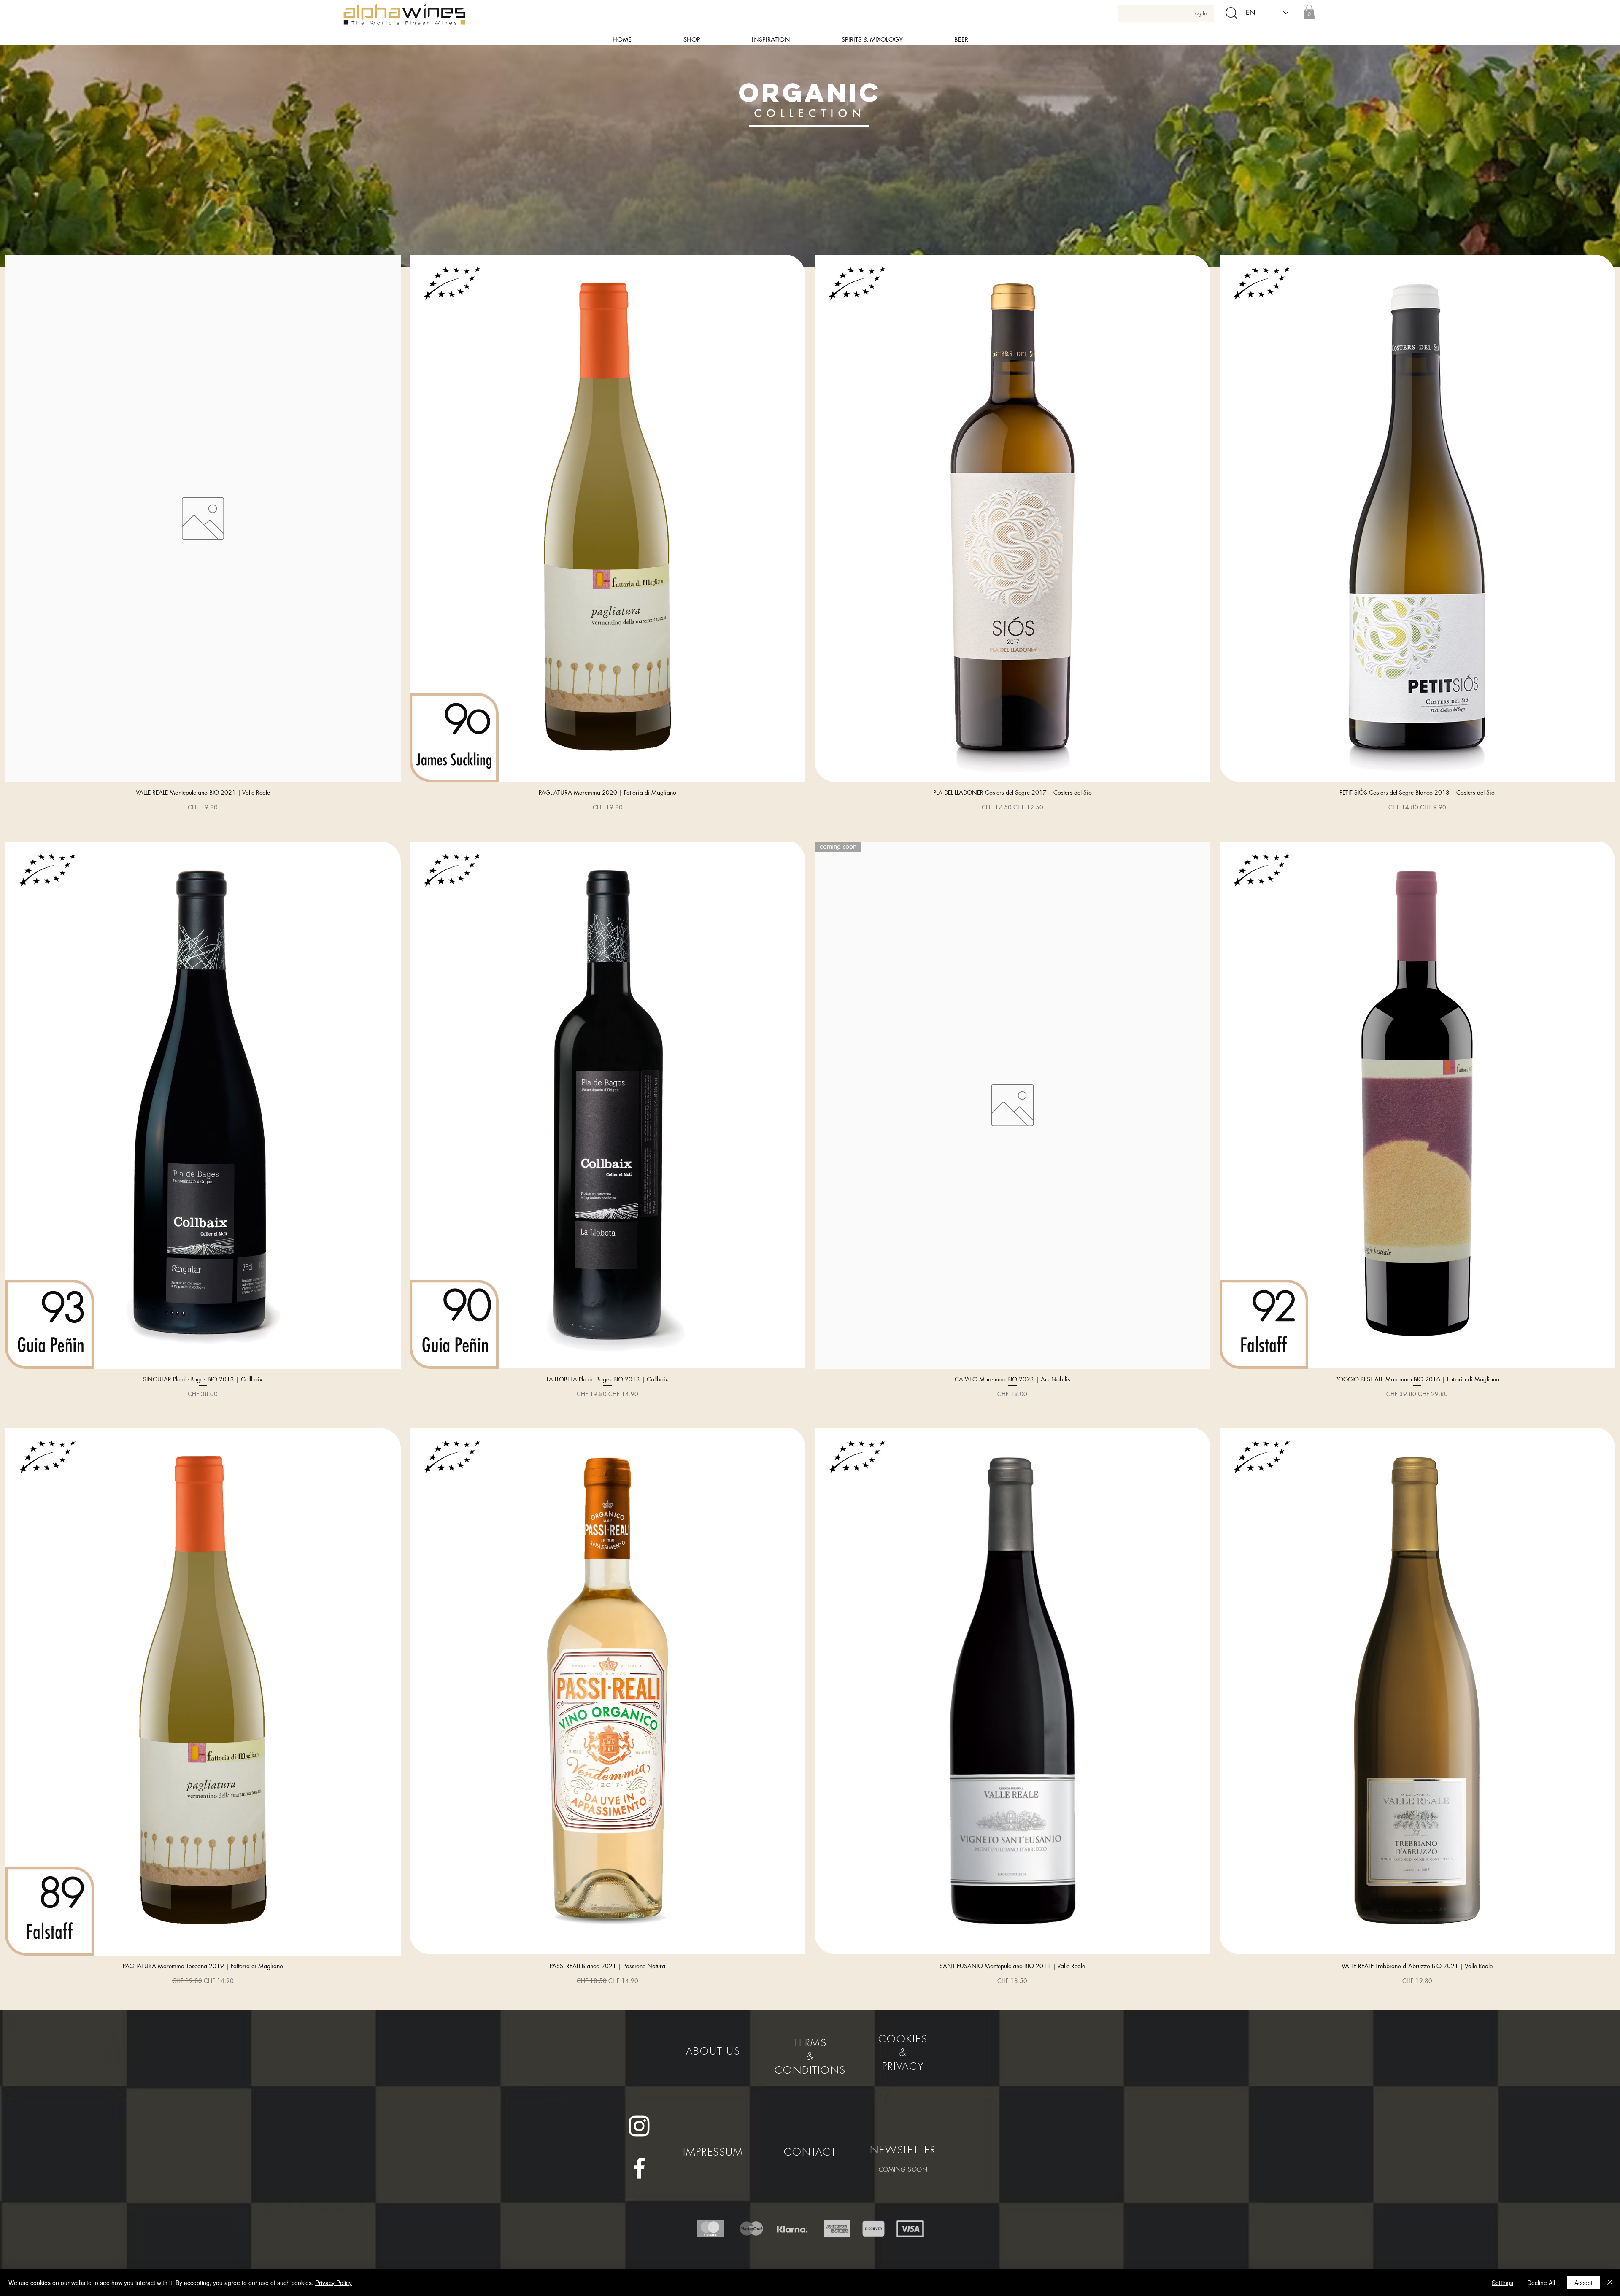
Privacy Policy (333, 2283)
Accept (1584, 2283)
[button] (1309, 12)
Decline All (1541, 2283)
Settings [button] (1503, 2283)
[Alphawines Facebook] (639, 2168)
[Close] (1610, 2283)
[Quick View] (203, 518)
